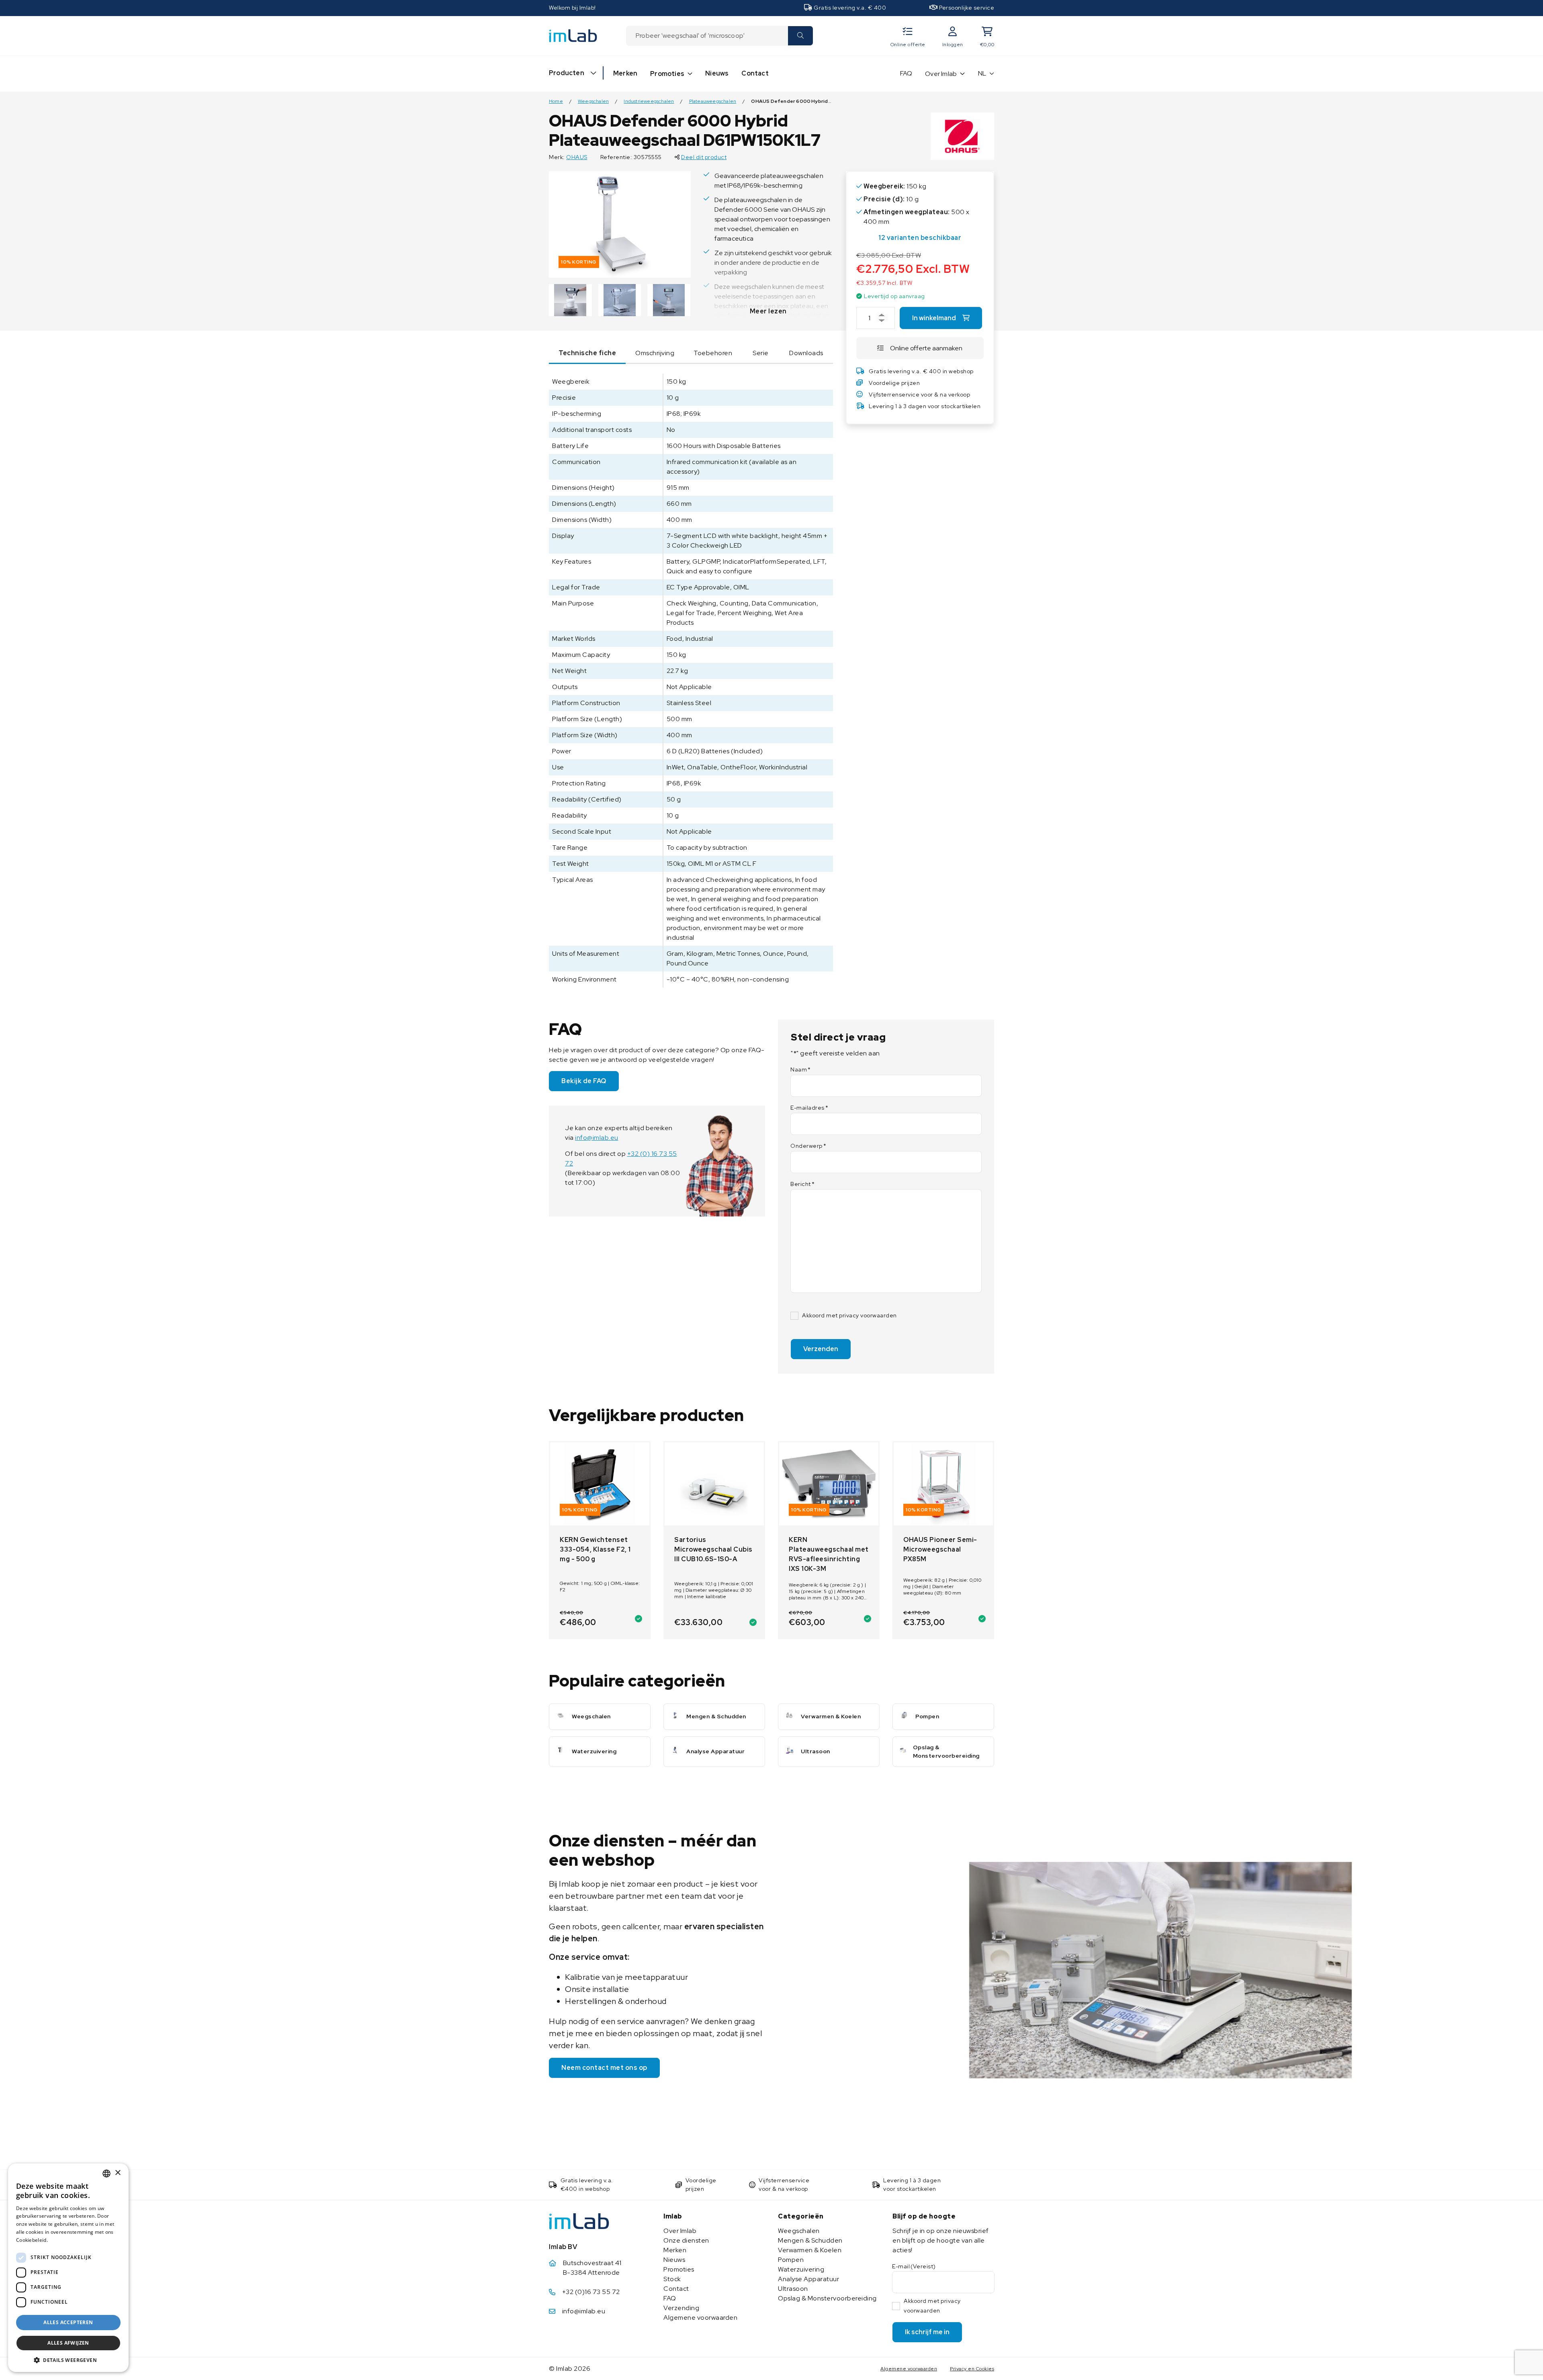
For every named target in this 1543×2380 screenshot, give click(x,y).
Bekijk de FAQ (584, 1081)
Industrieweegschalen (649, 101)
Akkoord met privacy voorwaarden (849, 1315)
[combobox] (707, 36)
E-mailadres (809, 1108)
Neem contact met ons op (604, 2068)
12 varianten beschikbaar (920, 238)
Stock (672, 2279)
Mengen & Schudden (810, 2240)
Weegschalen (593, 101)
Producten (567, 73)
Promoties (667, 74)
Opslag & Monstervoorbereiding (827, 2298)
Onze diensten (686, 2240)
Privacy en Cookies (972, 2369)
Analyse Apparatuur (808, 2279)
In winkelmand (934, 318)
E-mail (914, 2266)
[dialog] (68, 2268)
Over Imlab (941, 74)
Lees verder (63, 2240)
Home (556, 101)
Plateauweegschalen (713, 101)
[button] (68, 2360)
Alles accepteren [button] (68, 2322)
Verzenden (821, 1349)
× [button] (118, 2173)
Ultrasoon (793, 2289)
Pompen (791, 2260)
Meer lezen (768, 311)
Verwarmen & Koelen (810, 2250)
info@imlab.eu (597, 1138)
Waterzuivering (801, 2269)
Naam (801, 1069)
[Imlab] (573, 35)
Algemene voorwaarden (700, 2318)
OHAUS (577, 157)
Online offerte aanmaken (926, 348)
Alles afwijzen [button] (68, 2343)
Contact (755, 73)
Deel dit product (704, 157)
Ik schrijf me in (927, 2332)
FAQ (906, 73)
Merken (625, 73)
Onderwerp (808, 1146)
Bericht (802, 1184)
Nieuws (717, 73)
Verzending (681, 2308)
